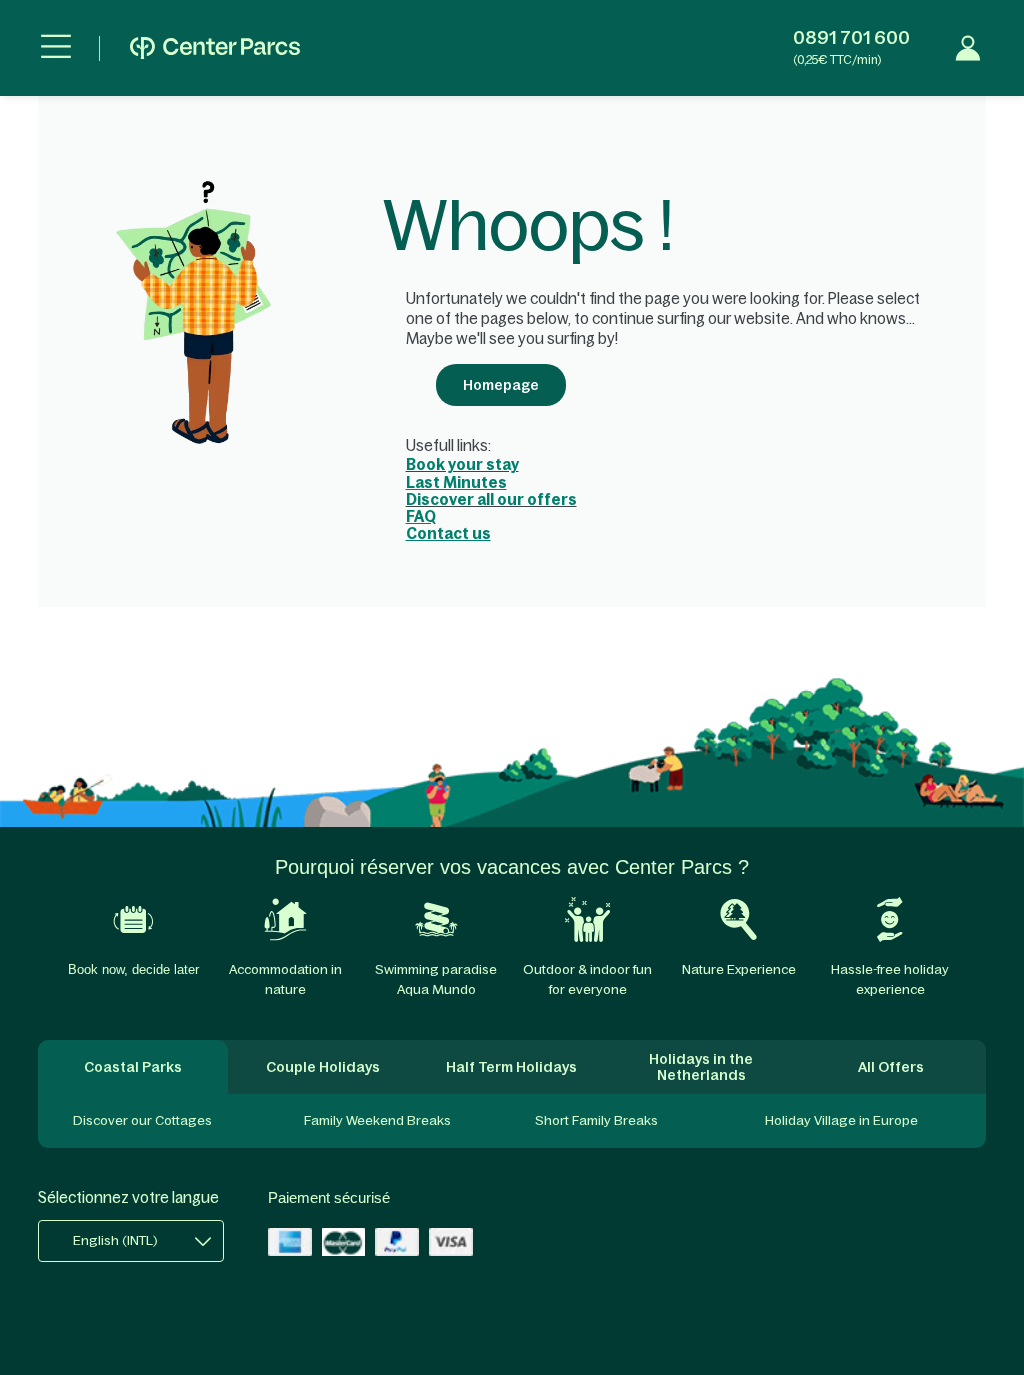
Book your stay (462, 464)
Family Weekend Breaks (377, 1120)
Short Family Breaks (596, 1120)
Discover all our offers (491, 499)
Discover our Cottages (142, 1120)
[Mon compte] (968, 48)
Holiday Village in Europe (841, 1120)
